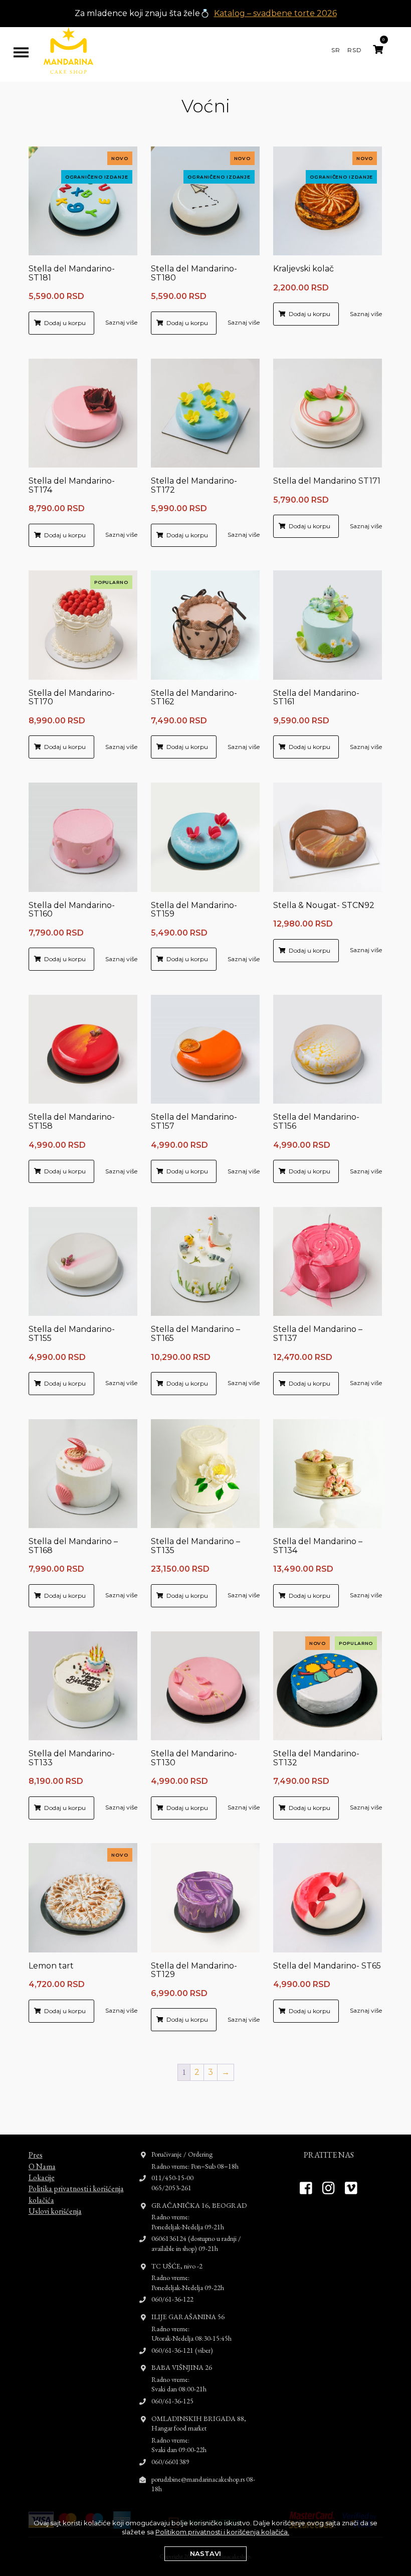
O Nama (42, 2166)
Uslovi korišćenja (55, 2211)
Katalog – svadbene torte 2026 (275, 13)
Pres (36, 2155)
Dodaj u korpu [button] (65, 323)
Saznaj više (121, 322)
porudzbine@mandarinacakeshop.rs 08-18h (203, 2484)
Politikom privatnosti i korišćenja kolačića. (222, 2532)
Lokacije (42, 2177)
